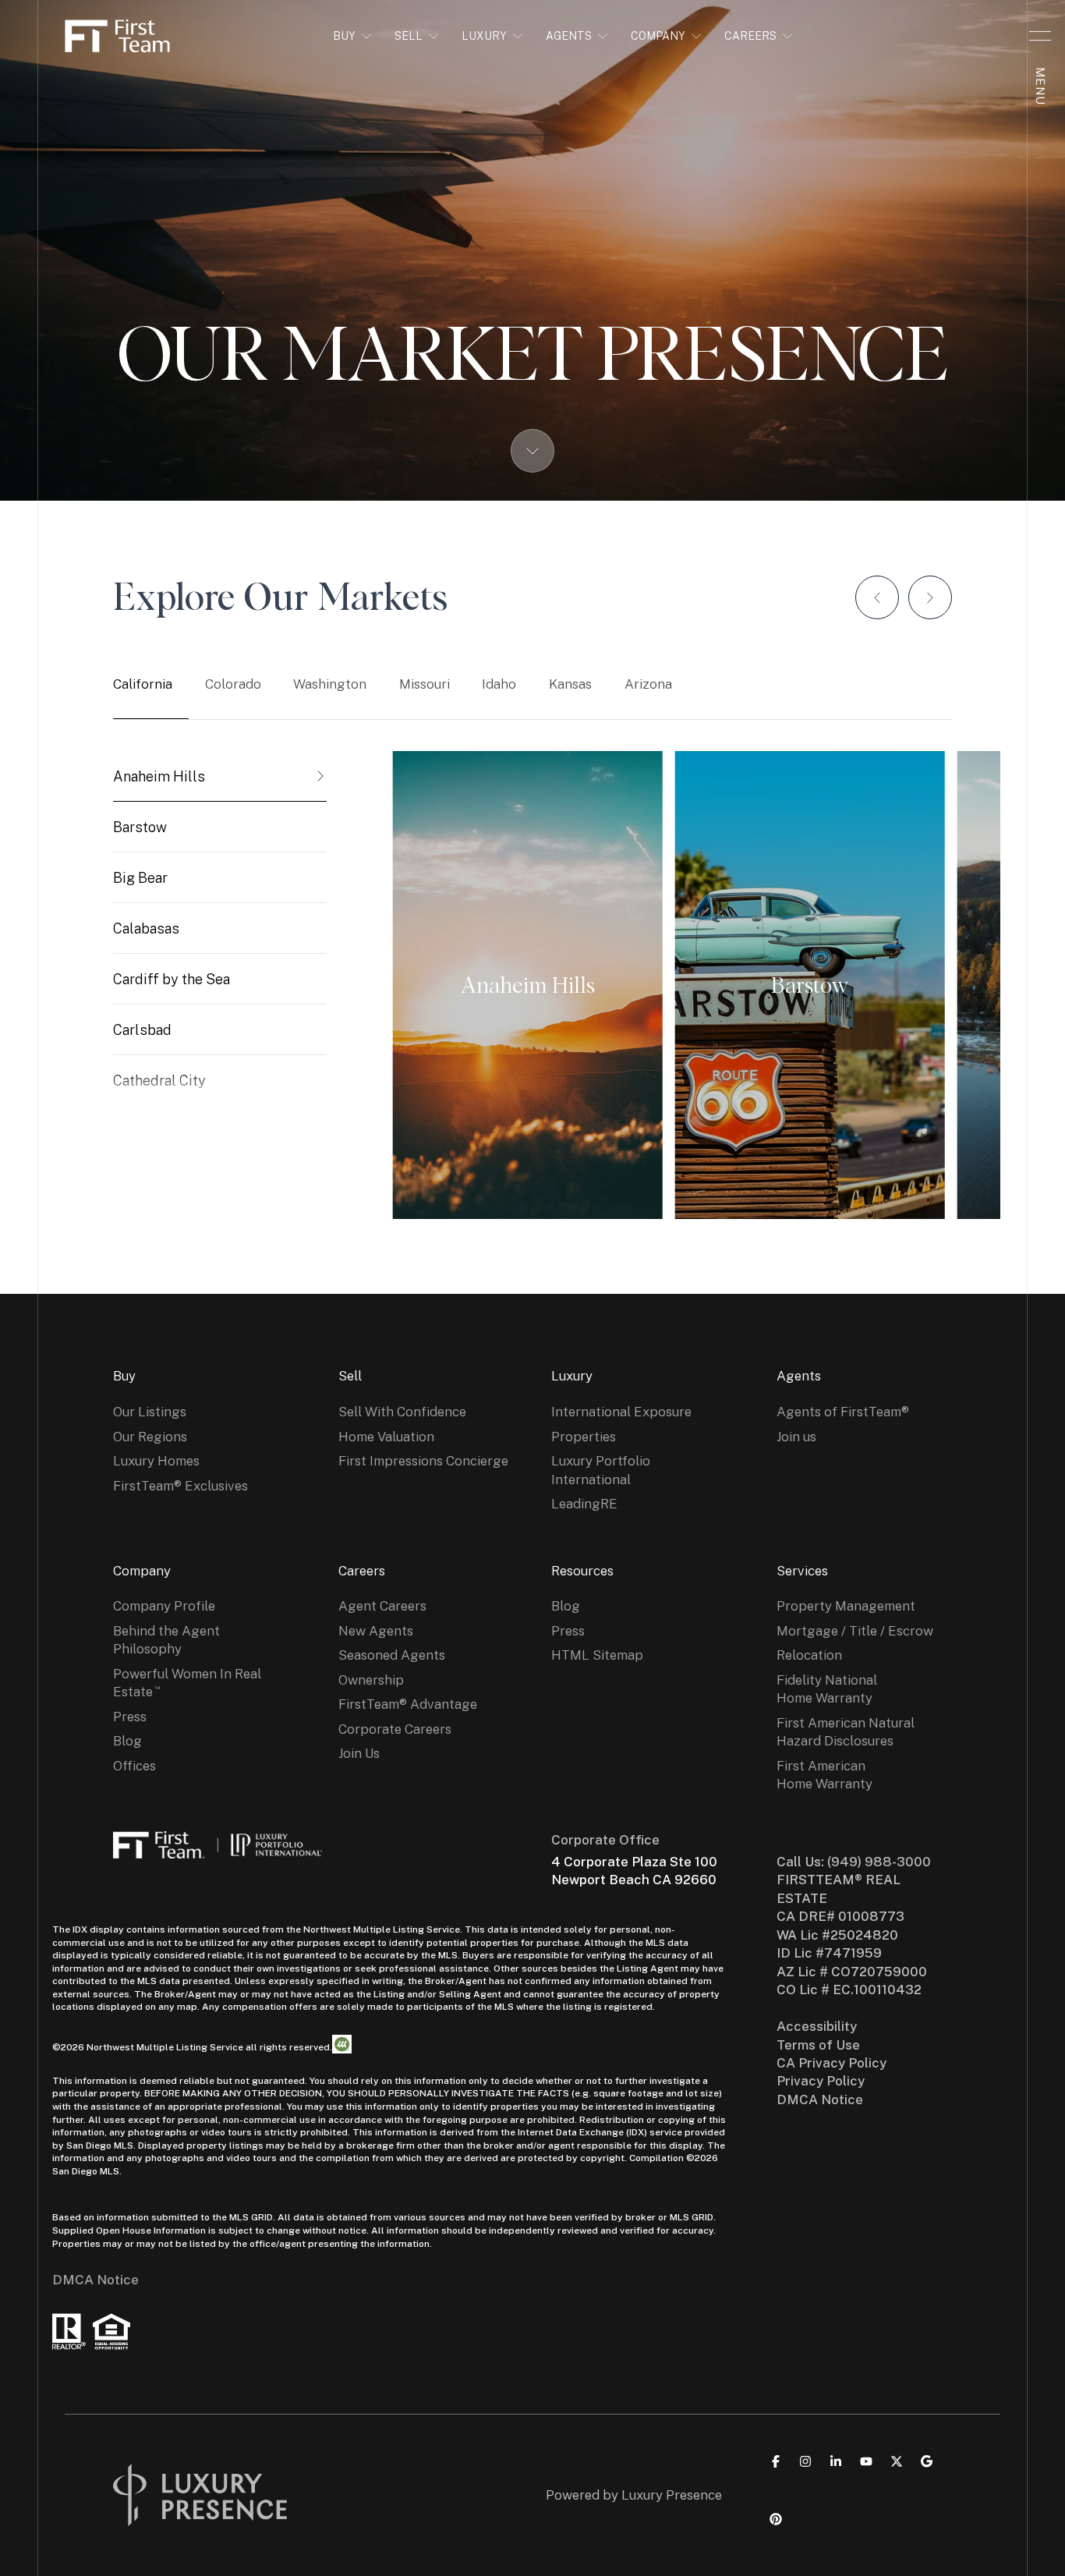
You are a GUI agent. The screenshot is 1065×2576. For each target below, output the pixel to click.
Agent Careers (382, 1606)
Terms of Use (818, 2045)
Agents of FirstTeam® (843, 1412)
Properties (584, 1437)
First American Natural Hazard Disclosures (846, 1732)
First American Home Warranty (824, 1775)
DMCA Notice (96, 2280)
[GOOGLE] (927, 2461)
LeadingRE (584, 1504)
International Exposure (621, 1412)
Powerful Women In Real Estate (187, 1683)
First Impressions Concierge (423, 1461)
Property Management (846, 1606)
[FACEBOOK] (776, 2461)
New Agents (376, 1631)
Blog (127, 1741)
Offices (134, 1766)
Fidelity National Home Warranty (827, 1689)
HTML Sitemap (597, 1655)
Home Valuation (386, 1437)
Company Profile (164, 1606)
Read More (521, 985)
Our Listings (150, 1412)
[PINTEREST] (776, 2519)
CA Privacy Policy (831, 2063)
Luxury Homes (156, 1461)
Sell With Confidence (402, 1412)
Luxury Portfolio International (601, 1470)
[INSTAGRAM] (805, 2461)
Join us (796, 1437)
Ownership (371, 1680)
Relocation (809, 1655)
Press (130, 1717)
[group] (220, 776)
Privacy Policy (821, 2081)
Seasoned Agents (392, 1655)
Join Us (359, 1753)
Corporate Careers (395, 1729)
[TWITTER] (897, 2461)
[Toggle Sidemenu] (1040, 36)
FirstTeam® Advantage (408, 1704)
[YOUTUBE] (866, 2461)
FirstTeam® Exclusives (180, 1486)
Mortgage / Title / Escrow (855, 1631)
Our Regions (150, 1437)
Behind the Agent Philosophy (166, 1640)
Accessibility (817, 2026)
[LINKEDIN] (836, 2461)
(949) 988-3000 (879, 1862)
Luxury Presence (672, 2495)
